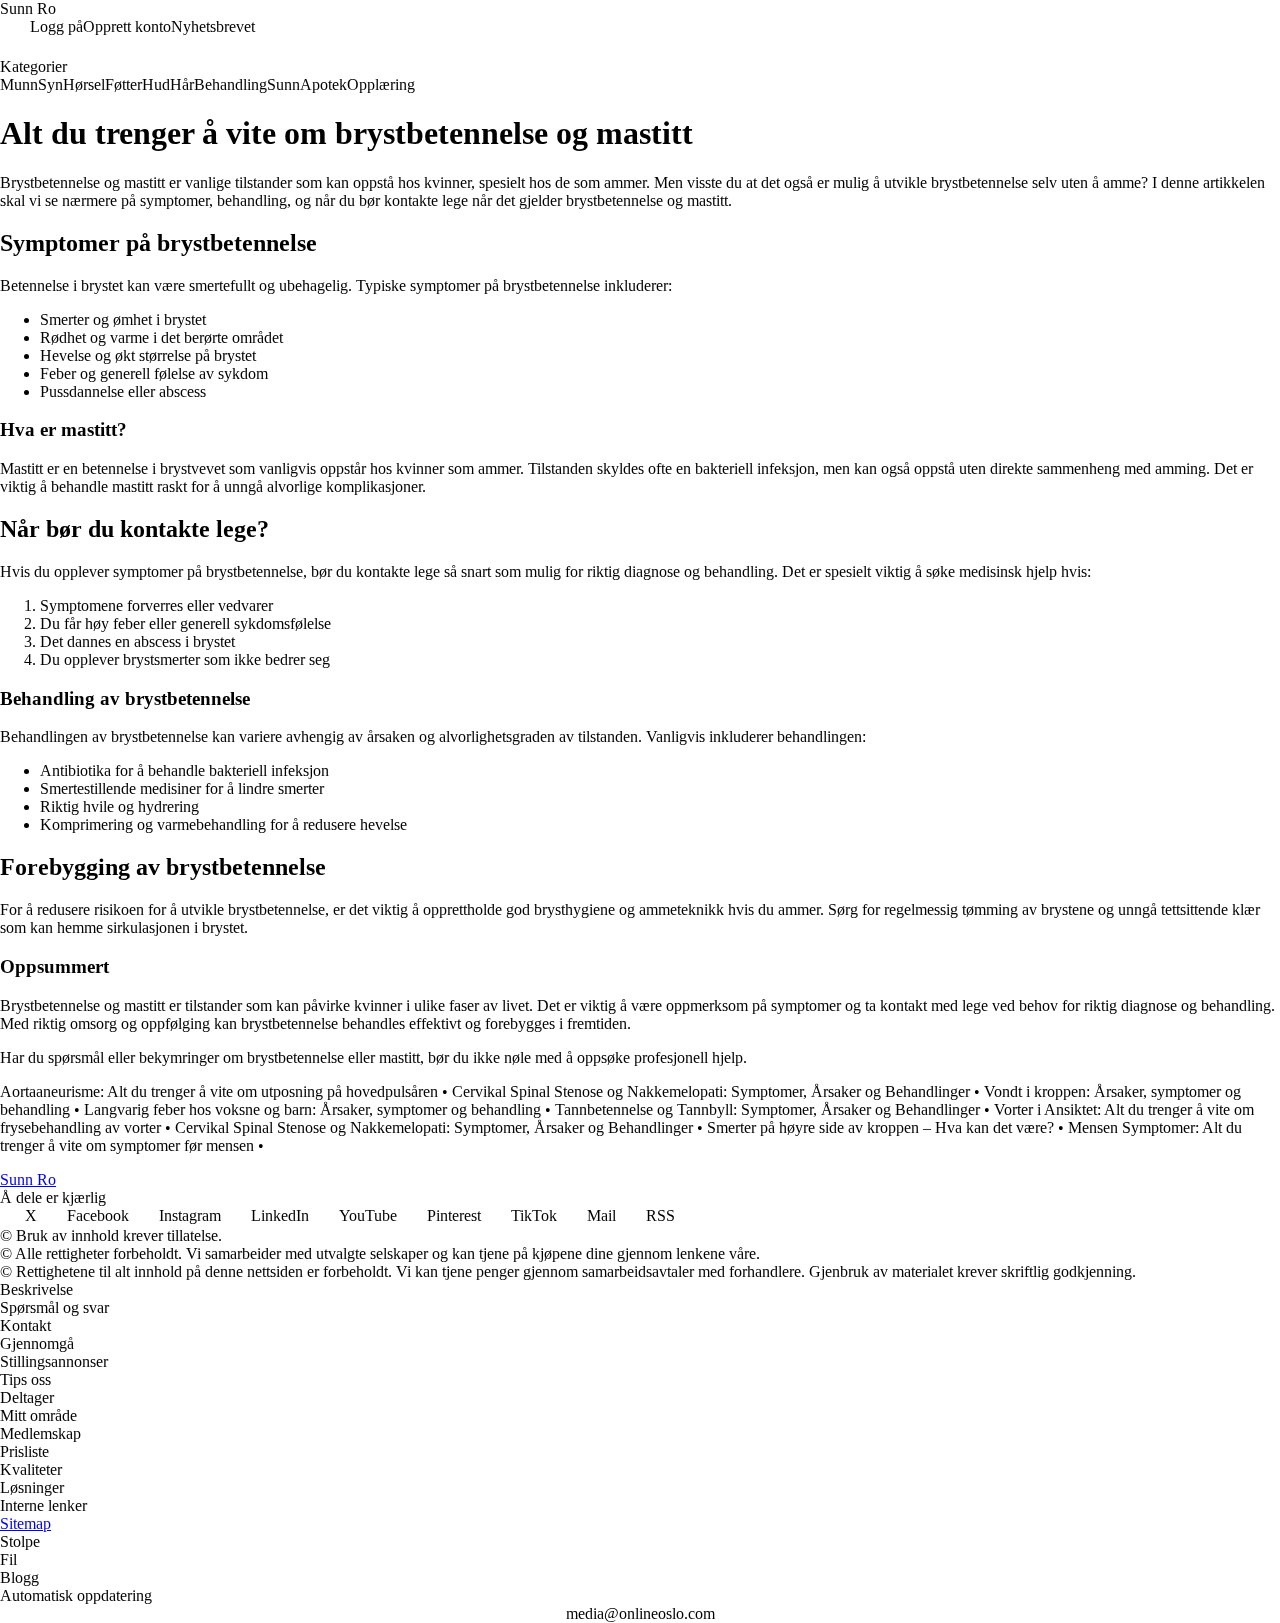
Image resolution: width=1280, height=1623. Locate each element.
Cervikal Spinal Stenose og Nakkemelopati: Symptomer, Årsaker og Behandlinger (711, 1091)
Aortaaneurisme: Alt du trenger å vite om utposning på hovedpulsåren (219, 1091)
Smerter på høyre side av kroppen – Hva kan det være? (880, 1127)
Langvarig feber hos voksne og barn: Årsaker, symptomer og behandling (312, 1109)
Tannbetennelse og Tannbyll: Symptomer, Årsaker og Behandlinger (767, 1109)
